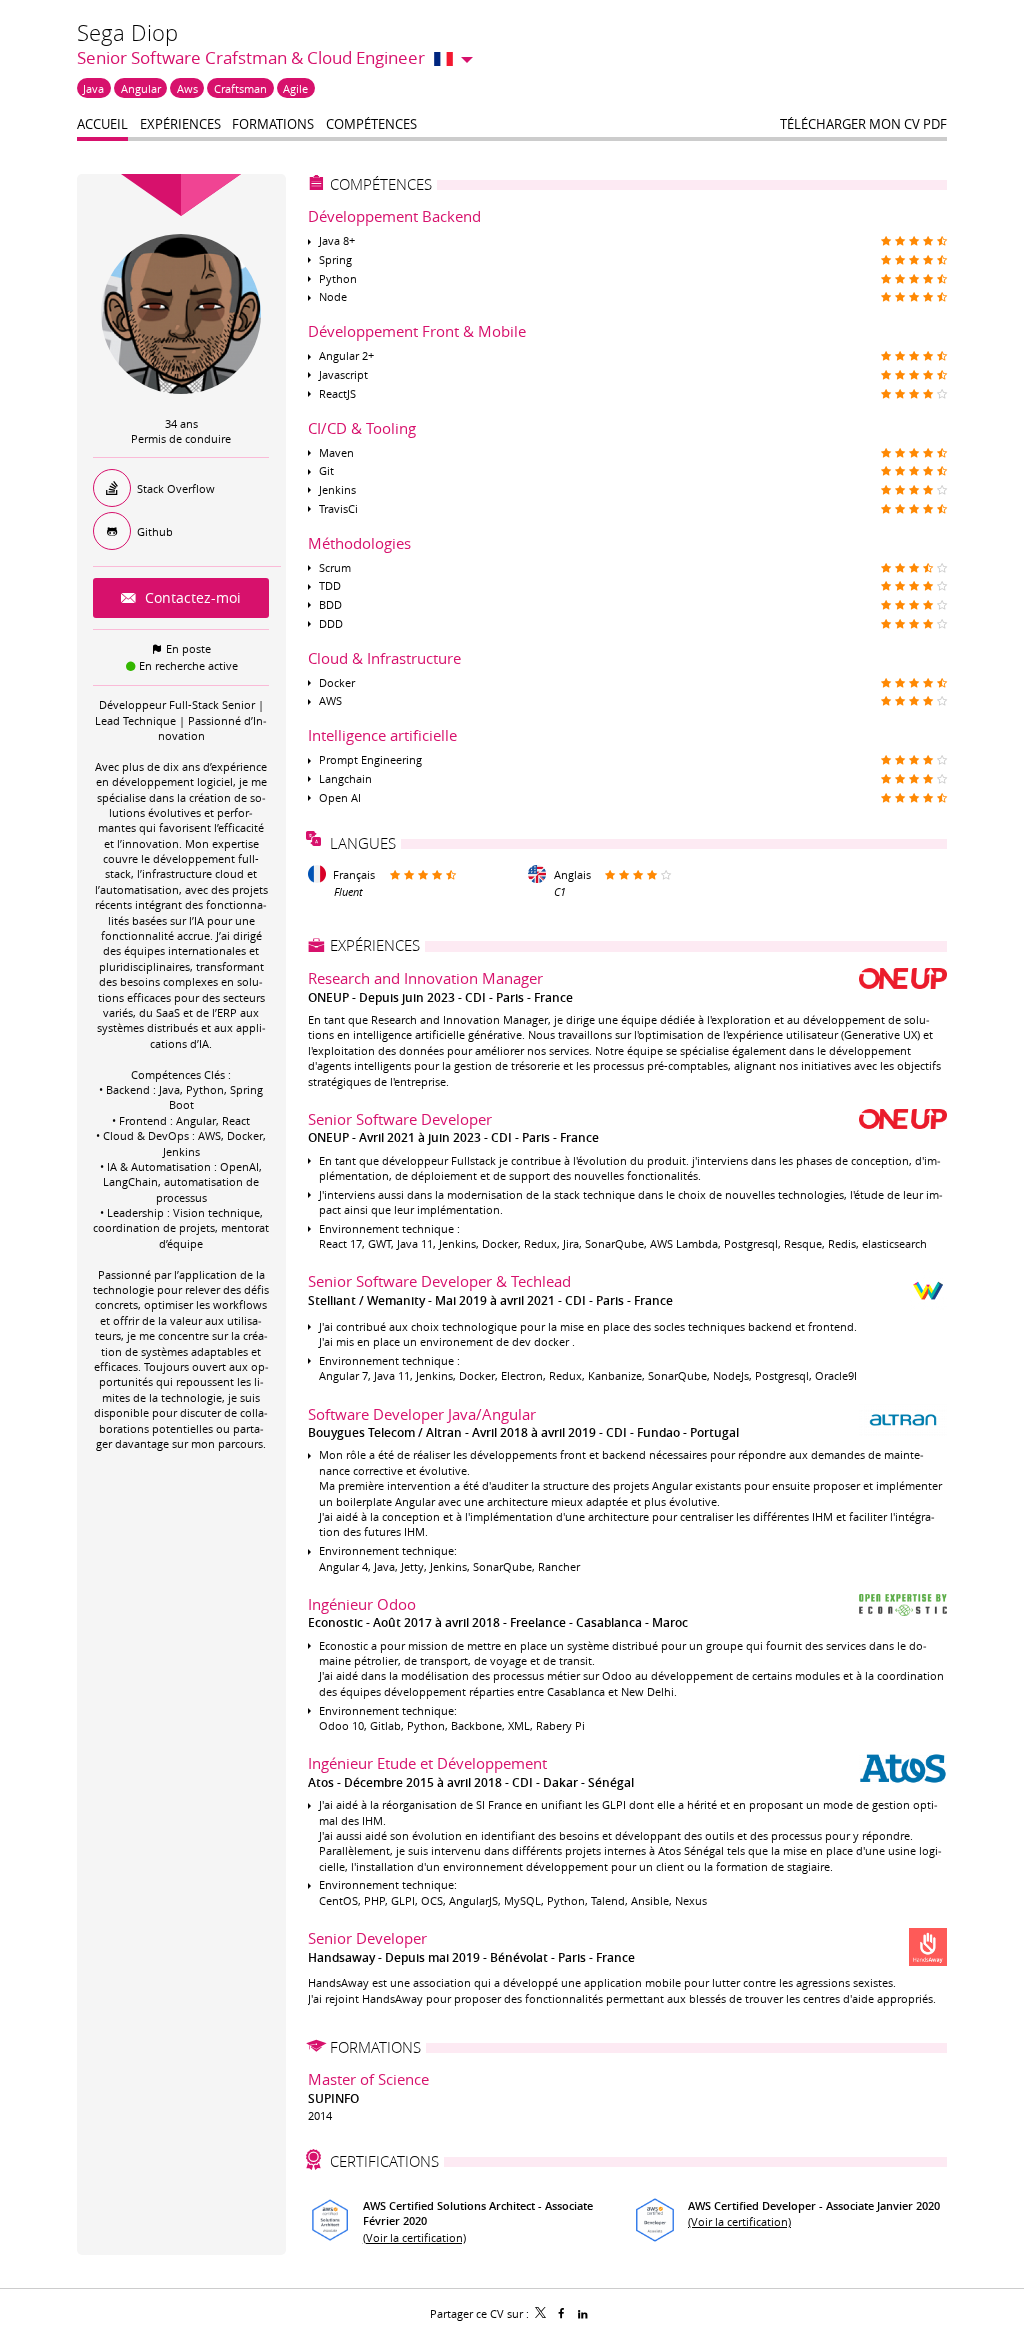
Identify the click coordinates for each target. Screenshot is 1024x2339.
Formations (375, 2047)
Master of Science (368, 2079)
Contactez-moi (191, 597)
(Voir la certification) (414, 2237)
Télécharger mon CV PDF (863, 124)
